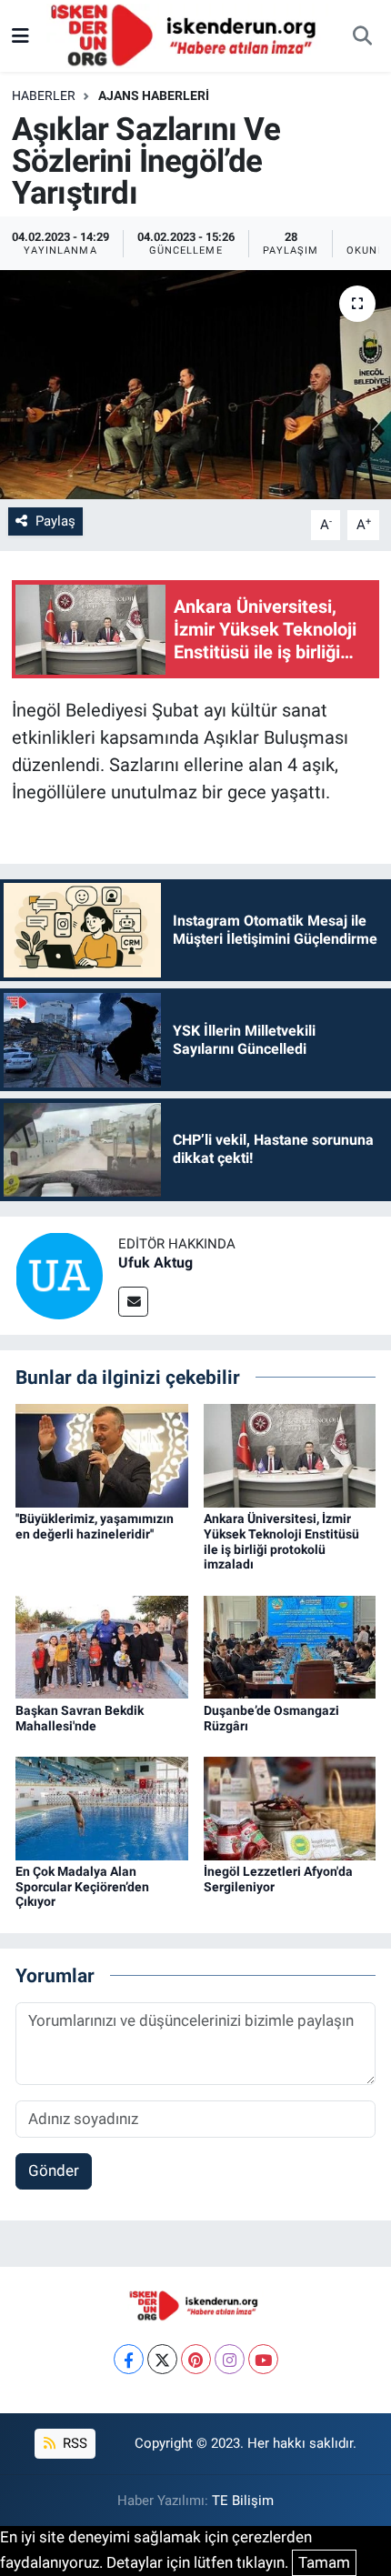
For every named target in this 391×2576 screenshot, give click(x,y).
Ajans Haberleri (154, 95)
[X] (162, 2359)
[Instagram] (230, 2359)
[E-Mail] (133, 1302)
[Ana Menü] (20, 35)
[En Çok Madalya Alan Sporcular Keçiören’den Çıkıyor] (102, 1807)
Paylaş (55, 521)
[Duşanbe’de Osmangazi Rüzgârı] (290, 1646)
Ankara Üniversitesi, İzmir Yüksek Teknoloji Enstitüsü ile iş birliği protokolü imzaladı (281, 1541)
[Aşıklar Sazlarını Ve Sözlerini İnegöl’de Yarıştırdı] (195, 385)
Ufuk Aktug (155, 1263)
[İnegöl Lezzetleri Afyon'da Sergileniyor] (290, 1807)
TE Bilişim (243, 2501)
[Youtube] (263, 2359)
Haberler (44, 95)
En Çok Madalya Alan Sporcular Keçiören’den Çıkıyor (82, 1887)
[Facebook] (129, 2359)
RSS (73, 2443)
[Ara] (362, 36)
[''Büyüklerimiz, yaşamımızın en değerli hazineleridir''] (102, 1454)
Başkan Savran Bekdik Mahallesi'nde (80, 1718)
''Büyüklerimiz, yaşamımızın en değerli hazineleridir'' (95, 1526)
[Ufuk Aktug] (59, 1274)
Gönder (54, 2170)
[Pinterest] (196, 2359)
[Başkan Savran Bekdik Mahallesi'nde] (102, 1646)
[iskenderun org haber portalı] (187, 35)
